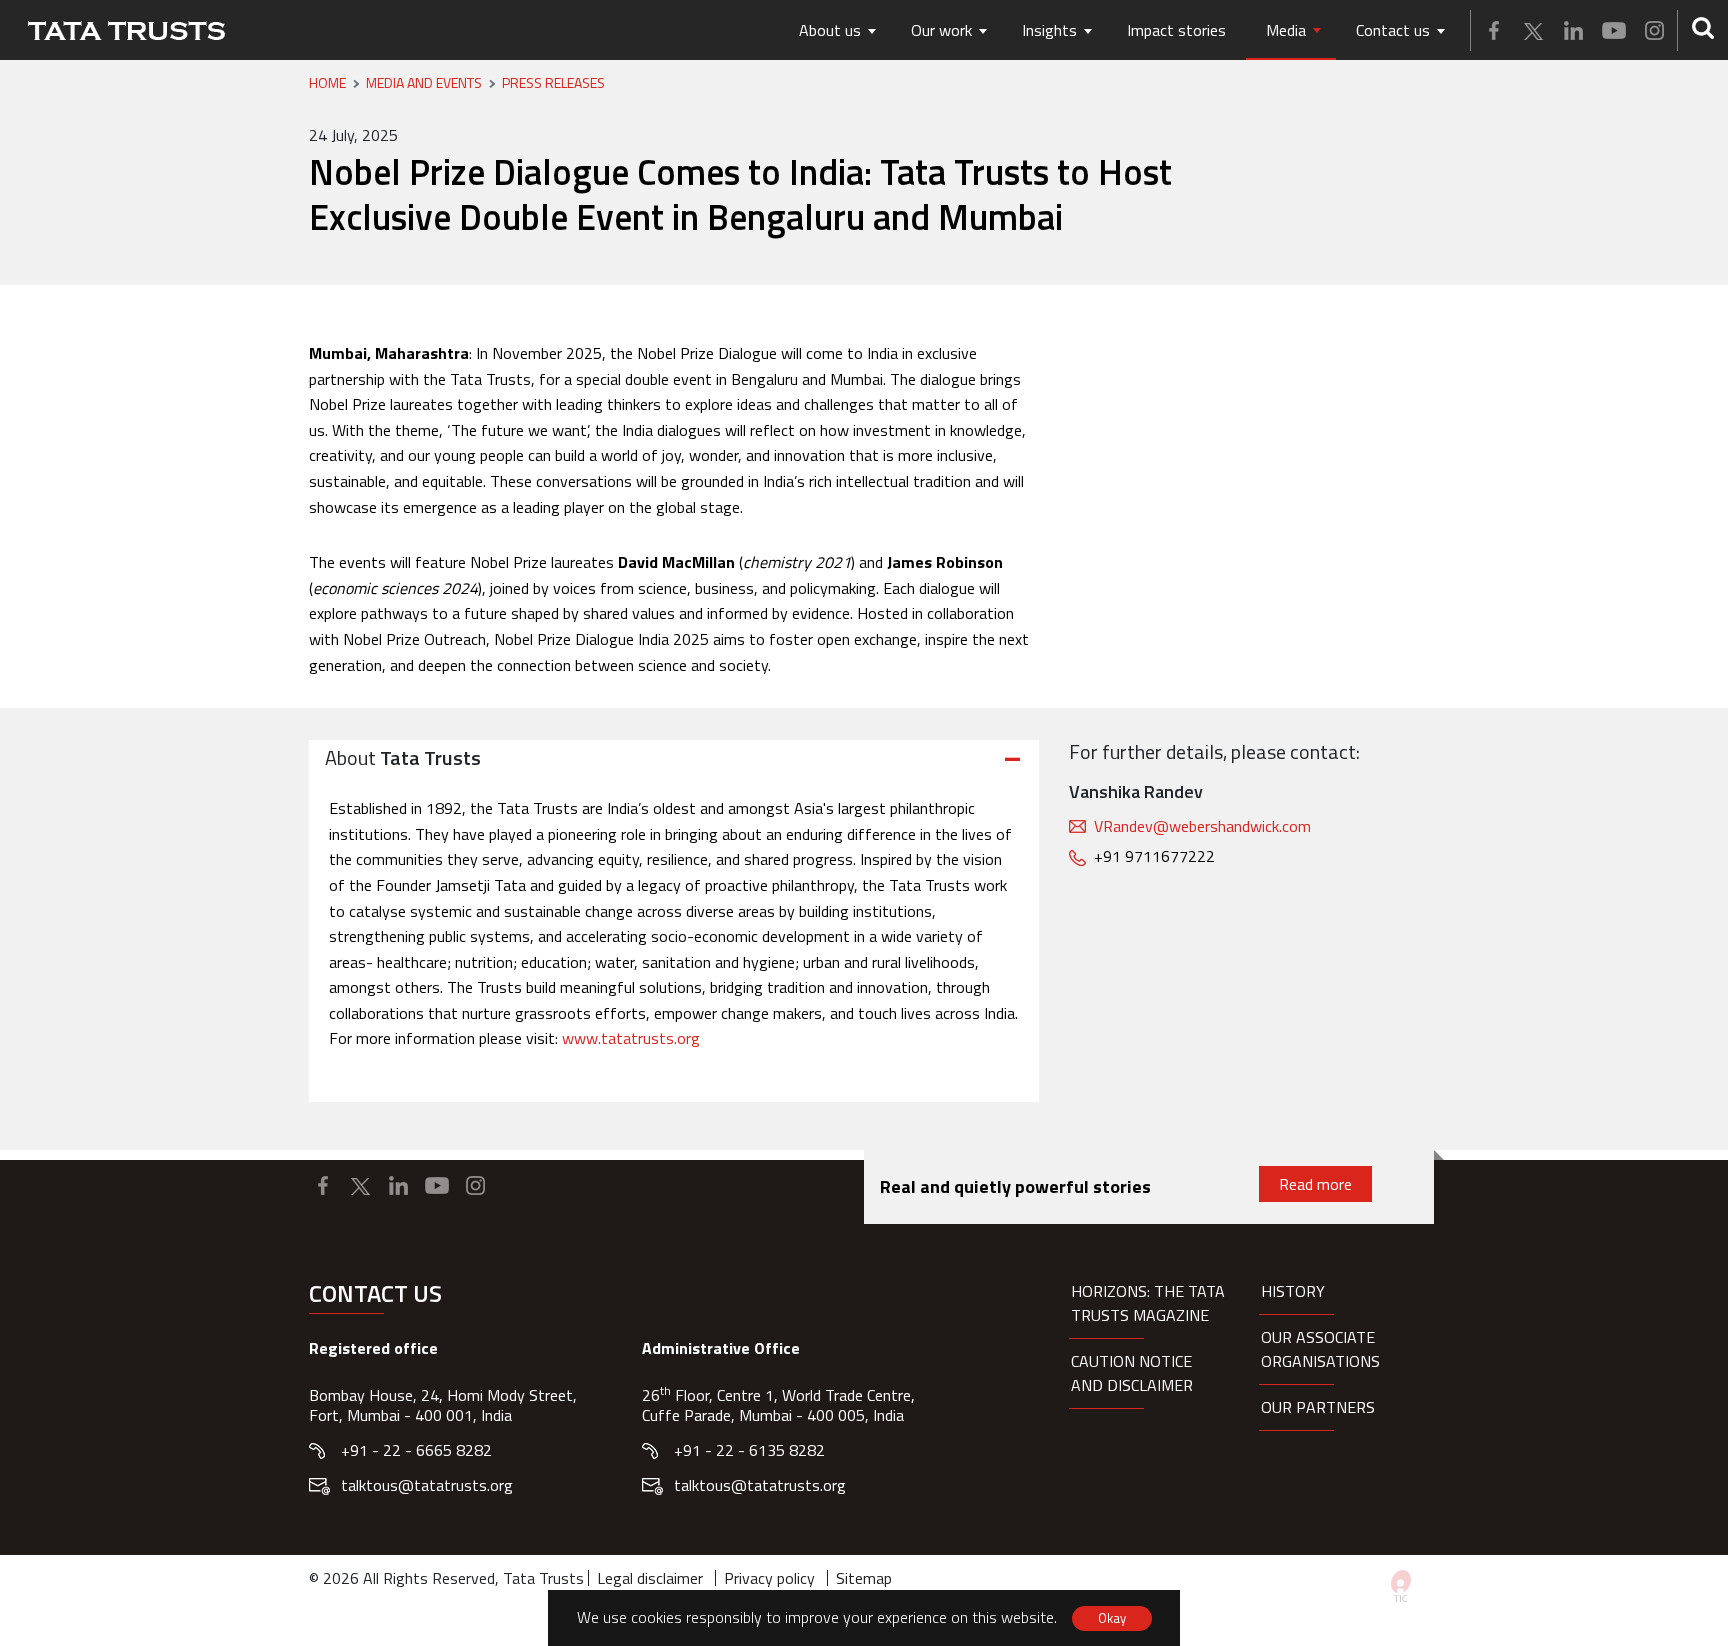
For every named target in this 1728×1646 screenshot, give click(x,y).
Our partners (1318, 1407)
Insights (1049, 30)
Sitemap (864, 1578)
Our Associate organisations (1320, 1349)
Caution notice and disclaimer (1132, 1373)
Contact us (1393, 30)
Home (327, 83)
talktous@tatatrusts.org (427, 1485)
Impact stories (1176, 30)
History (1293, 1291)
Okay (1112, 1618)
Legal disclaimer (650, 1578)
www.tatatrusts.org (631, 1038)
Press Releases (553, 83)
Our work (941, 30)
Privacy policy (769, 1578)
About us (830, 30)
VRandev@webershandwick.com (1202, 826)
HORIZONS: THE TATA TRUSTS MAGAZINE (1148, 1303)
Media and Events (424, 83)
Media (1286, 30)
